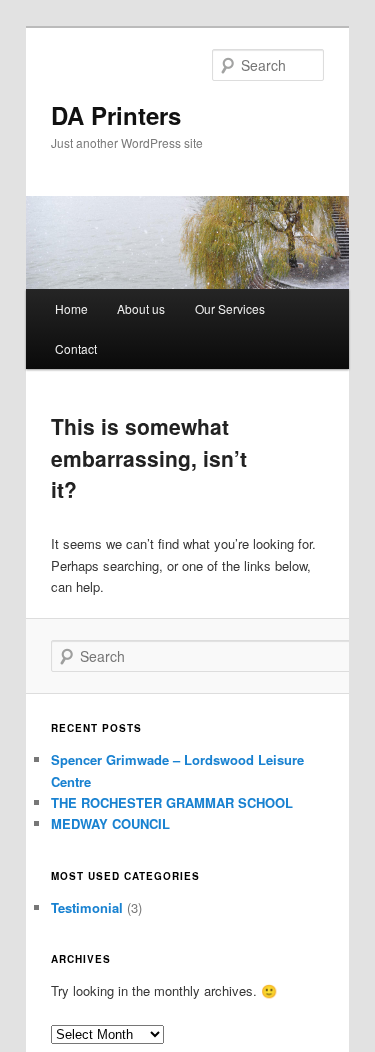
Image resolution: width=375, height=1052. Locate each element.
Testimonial (87, 907)
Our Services (230, 308)
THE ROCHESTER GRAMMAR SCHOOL (172, 802)
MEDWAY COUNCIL (110, 823)
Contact (76, 348)
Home (71, 308)
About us (141, 308)
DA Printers (116, 115)
